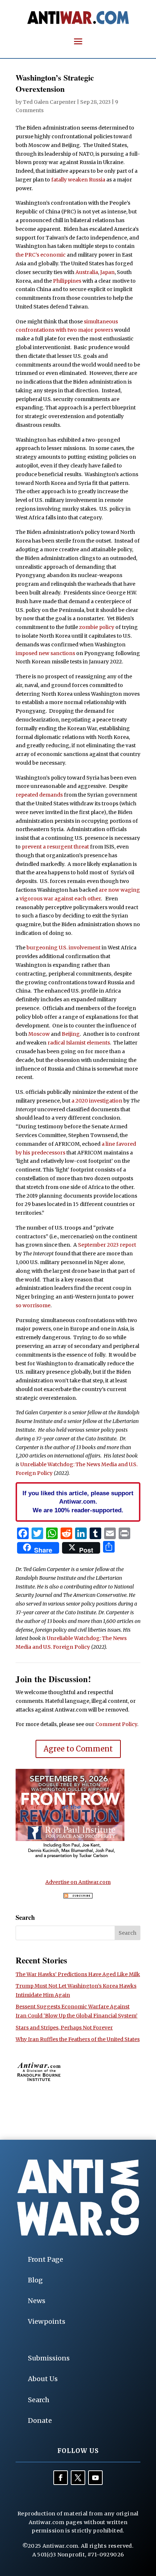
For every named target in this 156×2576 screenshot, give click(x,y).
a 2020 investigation (97, 1101)
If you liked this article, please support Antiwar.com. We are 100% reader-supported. (78, 1502)
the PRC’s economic (41, 255)
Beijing (71, 1034)
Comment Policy (116, 1724)
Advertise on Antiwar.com (78, 1882)
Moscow (39, 1034)
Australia (87, 272)
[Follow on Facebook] (61, 2478)
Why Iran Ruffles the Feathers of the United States (78, 2039)
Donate (40, 2420)
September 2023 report (107, 1245)
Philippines (67, 281)
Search (39, 2400)
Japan (107, 272)
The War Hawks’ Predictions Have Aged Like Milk (78, 1974)
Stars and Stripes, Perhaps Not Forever (64, 2028)
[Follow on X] (78, 2478)
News (37, 2301)
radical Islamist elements (79, 1043)
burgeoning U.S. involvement (63, 948)
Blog (35, 2280)
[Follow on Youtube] (95, 2478)
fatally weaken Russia (78, 180)
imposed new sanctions (45, 653)
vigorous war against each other (60, 899)
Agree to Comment (78, 1749)
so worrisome (33, 1305)
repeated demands (39, 795)
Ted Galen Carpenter (49, 102)
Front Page (46, 2259)
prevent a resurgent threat (55, 847)
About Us (43, 2379)
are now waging (119, 890)
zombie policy (97, 627)
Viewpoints (47, 2321)
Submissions (49, 2358)
